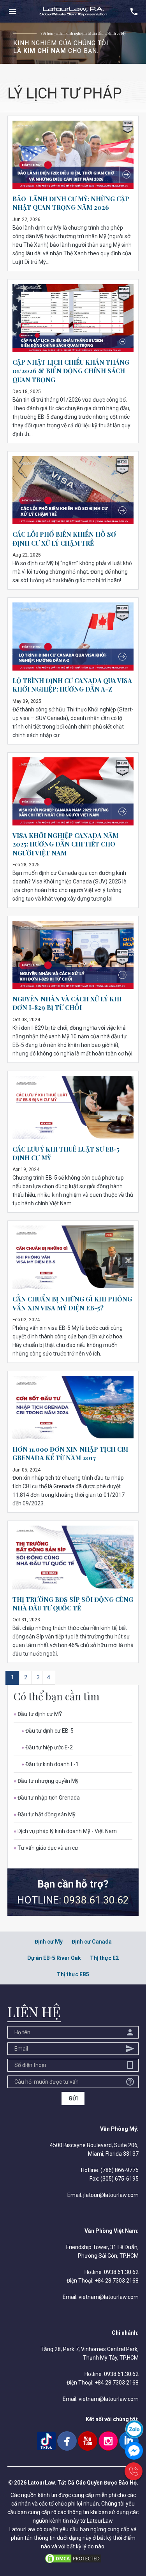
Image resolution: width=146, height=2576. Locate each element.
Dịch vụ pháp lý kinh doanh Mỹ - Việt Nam (65, 1831)
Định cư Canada (92, 1942)
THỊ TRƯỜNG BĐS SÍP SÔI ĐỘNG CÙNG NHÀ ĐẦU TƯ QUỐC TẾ (73, 1604)
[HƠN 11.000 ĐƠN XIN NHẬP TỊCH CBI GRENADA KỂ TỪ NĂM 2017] (73, 1407)
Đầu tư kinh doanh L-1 (50, 1764)
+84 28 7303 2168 (117, 2281)
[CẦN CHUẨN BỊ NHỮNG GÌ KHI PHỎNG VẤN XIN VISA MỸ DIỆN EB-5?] (73, 1257)
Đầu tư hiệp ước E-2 (47, 1747)
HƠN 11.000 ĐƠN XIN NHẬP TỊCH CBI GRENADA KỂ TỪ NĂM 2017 (70, 1453)
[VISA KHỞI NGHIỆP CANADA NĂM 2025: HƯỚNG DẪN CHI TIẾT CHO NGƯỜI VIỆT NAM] (73, 791)
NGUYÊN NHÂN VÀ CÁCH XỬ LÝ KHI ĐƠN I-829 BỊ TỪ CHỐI (67, 1003)
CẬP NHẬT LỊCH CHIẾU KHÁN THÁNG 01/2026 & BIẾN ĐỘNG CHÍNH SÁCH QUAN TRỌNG (71, 371)
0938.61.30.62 (96, 1900)
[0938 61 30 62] (134, 2471)
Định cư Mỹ (49, 1942)
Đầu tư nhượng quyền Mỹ (46, 1781)
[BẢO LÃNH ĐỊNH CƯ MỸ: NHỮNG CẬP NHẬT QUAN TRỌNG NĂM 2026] (73, 154)
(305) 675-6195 (120, 2179)
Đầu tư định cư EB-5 (47, 1731)
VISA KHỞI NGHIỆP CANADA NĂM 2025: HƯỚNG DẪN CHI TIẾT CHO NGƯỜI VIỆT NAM (65, 844)
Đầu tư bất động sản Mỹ (45, 1814)
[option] (73, 43)
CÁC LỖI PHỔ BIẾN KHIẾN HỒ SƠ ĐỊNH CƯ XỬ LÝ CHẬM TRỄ (64, 538)
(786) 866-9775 (120, 2170)
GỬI (73, 2098)
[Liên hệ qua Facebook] (134, 2450)
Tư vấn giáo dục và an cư (46, 1848)
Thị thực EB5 (73, 1974)
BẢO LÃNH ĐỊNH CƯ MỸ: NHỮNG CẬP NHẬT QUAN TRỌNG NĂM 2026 (71, 203)
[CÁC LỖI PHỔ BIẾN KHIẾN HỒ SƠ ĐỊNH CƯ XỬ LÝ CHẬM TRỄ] (73, 490)
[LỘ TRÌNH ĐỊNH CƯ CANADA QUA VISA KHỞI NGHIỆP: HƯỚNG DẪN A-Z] (73, 636)
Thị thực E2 (104, 1958)
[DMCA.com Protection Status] (73, 2558)
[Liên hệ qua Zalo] (134, 2429)
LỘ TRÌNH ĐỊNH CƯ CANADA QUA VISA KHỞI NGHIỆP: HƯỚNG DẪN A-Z (72, 685)
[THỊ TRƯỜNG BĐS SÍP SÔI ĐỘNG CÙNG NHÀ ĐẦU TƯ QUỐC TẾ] (73, 1557)
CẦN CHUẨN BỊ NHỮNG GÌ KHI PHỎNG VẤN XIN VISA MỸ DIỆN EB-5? (72, 1303)
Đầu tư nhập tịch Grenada (47, 1798)
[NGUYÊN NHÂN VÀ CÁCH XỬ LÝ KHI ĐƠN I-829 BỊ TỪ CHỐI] (73, 954)
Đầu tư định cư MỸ (38, 1714)
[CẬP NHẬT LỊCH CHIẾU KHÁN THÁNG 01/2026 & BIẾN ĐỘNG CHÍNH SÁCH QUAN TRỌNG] (73, 318)
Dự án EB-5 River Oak (54, 1958)
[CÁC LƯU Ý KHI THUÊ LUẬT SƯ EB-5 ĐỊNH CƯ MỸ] (73, 1107)
